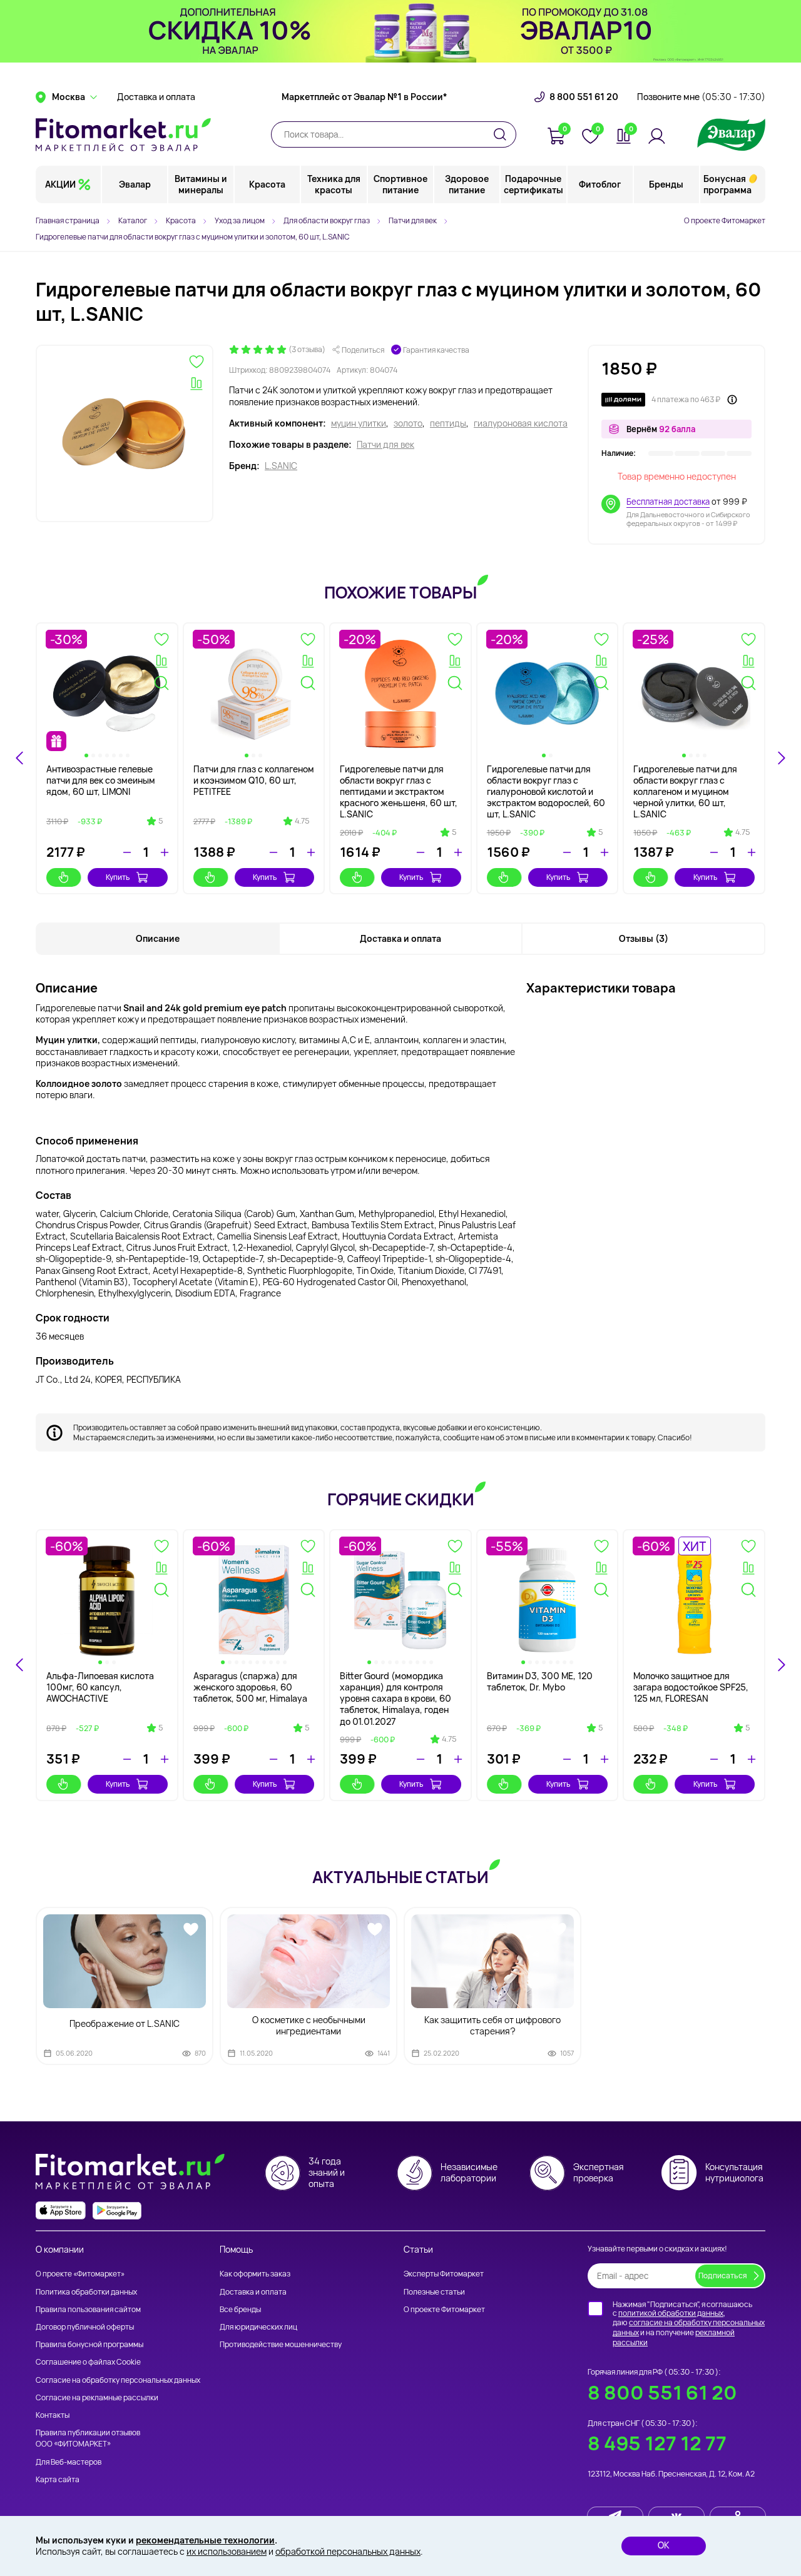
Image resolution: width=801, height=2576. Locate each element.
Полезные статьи (434, 2292)
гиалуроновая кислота (521, 423)
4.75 (302, 821)
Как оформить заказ (255, 2274)
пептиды (448, 423)
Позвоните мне (701, 97)
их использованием (227, 2551)
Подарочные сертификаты (533, 184)
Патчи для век (385, 445)
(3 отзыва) (307, 350)
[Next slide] (781, 758)
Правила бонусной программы (89, 2344)
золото (408, 423)
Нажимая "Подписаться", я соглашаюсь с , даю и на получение (689, 2323)
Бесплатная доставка (668, 502)
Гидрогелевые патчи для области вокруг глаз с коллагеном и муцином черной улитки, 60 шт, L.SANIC (685, 792)
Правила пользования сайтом (88, 2309)
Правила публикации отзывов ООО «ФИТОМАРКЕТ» (88, 2438)
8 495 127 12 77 (657, 2443)
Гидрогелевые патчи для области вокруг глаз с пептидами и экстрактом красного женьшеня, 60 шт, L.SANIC (399, 792)
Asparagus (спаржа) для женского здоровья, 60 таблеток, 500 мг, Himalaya (250, 1687)
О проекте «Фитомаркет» (80, 2274)
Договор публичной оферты (85, 2327)
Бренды (666, 184)
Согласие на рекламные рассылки (97, 2397)
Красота (267, 184)
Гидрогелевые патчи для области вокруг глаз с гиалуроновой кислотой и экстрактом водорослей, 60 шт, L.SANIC (546, 792)
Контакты (53, 2415)
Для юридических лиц (258, 2327)
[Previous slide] (20, 1665)
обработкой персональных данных (348, 2551)
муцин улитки (359, 423)
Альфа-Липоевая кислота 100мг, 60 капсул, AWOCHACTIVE (100, 1687)
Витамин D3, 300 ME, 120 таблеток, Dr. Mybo (540, 1681)
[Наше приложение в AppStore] (61, 2210)
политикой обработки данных (671, 2313)
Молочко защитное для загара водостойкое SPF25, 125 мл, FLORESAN (691, 1687)
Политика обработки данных (86, 2292)
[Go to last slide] (20, 758)
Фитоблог (600, 184)
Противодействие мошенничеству (281, 2344)
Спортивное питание (400, 184)
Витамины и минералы (201, 184)
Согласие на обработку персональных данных (118, 2380)
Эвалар (135, 184)
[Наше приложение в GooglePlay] (117, 2210)
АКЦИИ (60, 184)
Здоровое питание (467, 184)
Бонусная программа (727, 184)
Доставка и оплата (156, 97)
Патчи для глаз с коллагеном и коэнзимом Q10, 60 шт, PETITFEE (254, 780)
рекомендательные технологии (205, 2540)
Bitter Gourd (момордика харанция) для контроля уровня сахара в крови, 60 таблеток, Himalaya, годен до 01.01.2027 (395, 1699)
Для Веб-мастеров (69, 2462)
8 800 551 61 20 (584, 97)
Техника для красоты (334, 184)
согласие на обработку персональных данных (689, 2327)
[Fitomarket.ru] (123, 134)
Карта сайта (58, 2479)
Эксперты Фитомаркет (444, 2274)
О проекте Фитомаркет (725, 220)
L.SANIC (281, 466)
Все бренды (240, 2309)
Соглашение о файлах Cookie (88, 2362)
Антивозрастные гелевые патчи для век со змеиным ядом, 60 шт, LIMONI (101, 780)
